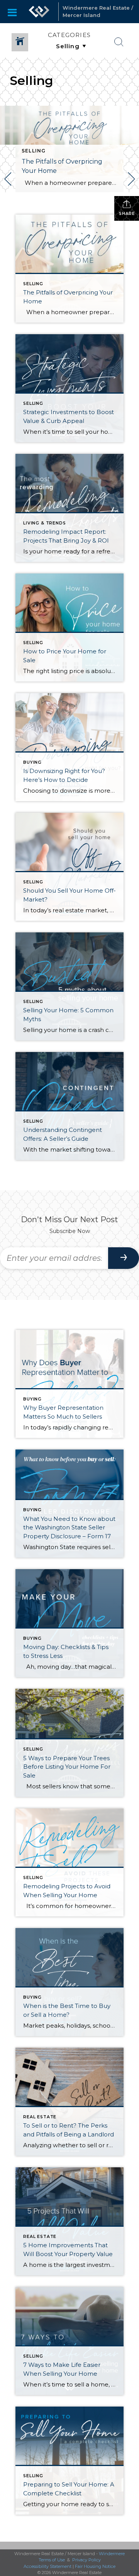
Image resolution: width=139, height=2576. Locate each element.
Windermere (112, 2554)
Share (127, 214)
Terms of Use (52, 2560)
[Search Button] (119, 42)
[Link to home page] (39, 12)
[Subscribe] (124, 1258)
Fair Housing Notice (95, 2566)
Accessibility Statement (47, 2566)
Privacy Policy (86, 2560)
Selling (34, 151)
